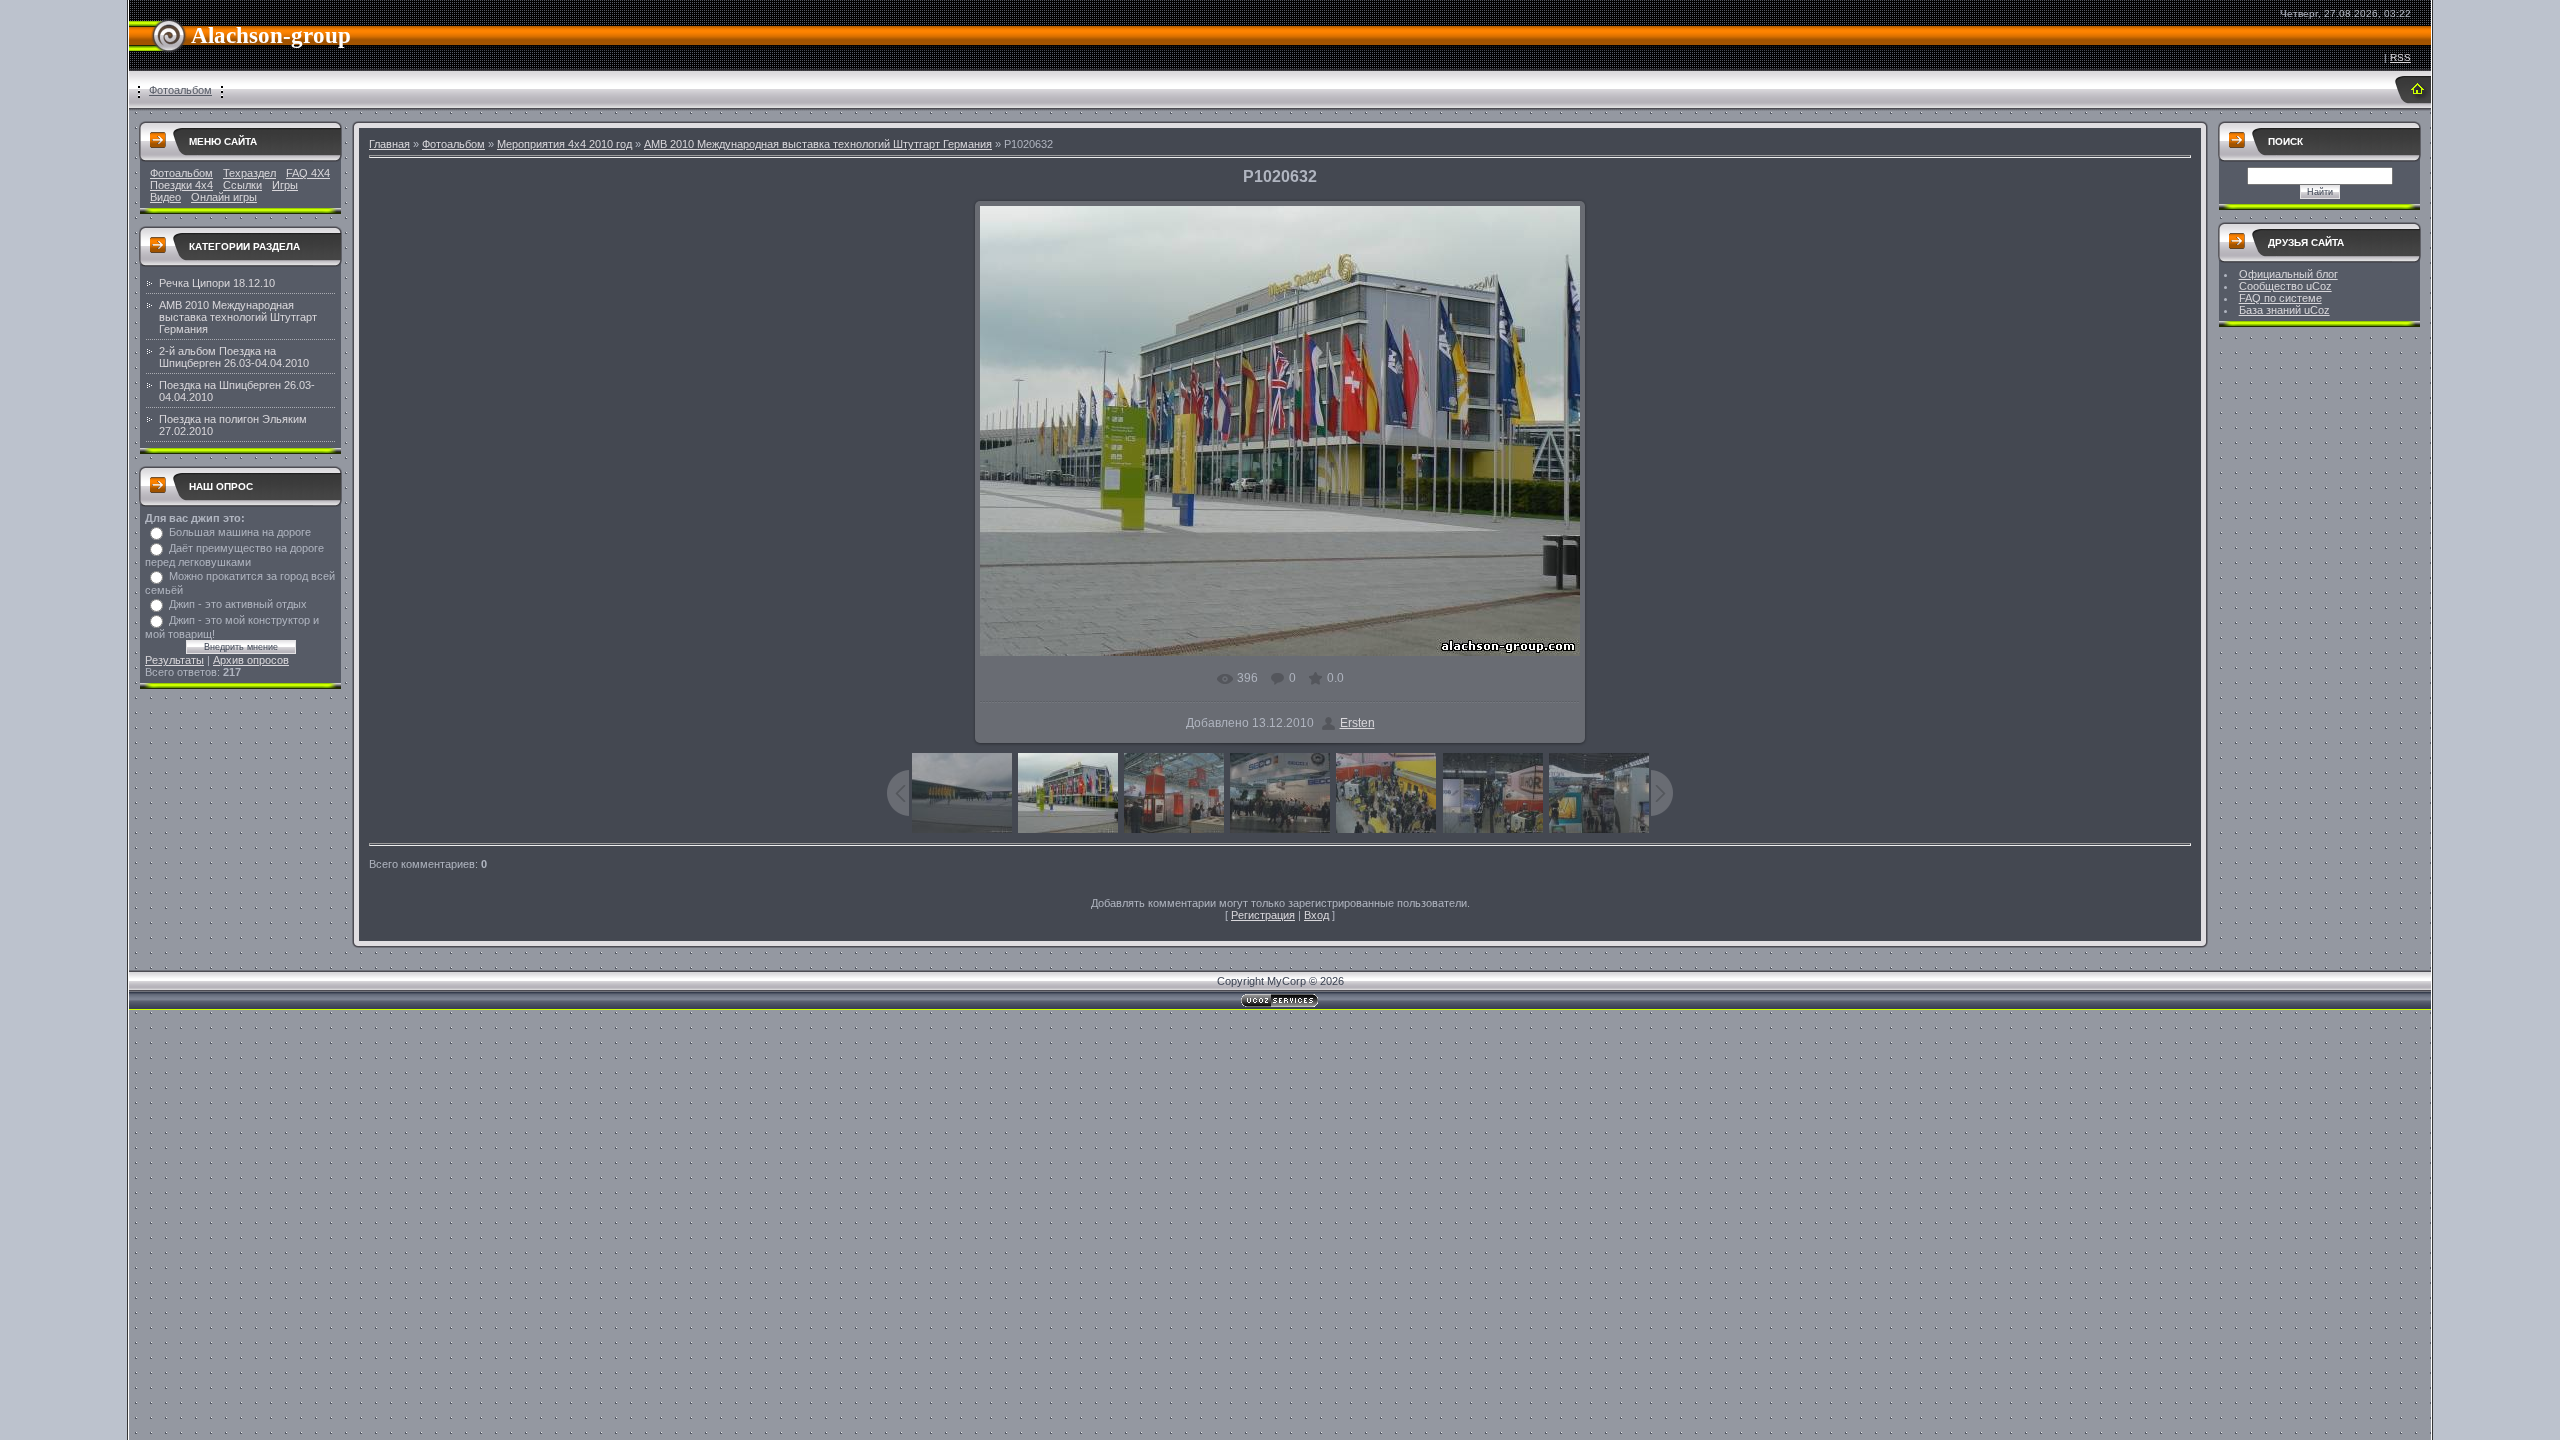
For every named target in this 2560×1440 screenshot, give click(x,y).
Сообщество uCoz (2285, 286)
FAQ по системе (2280, 298)
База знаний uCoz (2284, 310)
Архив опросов (251, 660)
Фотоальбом (180, 90)
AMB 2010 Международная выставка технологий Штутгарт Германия (238, 317)
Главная (389, 144)
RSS (2400, 57)
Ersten (1357, 723)
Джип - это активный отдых (238, 604)
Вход (1316, 915)
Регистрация (1263, 915)
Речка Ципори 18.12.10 (217, 283)
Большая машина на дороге (240, 532)
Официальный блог (2288, 274)
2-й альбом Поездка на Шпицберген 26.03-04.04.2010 (234, 357)
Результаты (174, 660)
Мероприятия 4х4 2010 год (564, 144)
